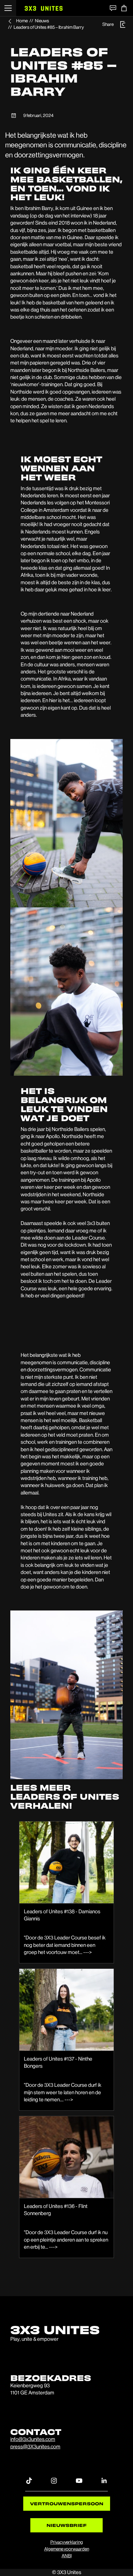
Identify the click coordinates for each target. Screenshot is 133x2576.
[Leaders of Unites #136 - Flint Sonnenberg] (66, 2157)
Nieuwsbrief (66, 2525)
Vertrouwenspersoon (67, 2503)
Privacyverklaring (67, 2542)
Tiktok (29, 2480)
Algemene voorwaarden (67, 2549)
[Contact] (113, 8)
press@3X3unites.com (35, 2447)
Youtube (79, 2480)
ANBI (67, 2556)
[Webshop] (124, 8)
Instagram (54, 2480)
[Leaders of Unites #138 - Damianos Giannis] (66, 1862)
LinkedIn (104, 2480)
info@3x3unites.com (33, 2439)
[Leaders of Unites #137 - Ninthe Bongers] (66, 2010)
